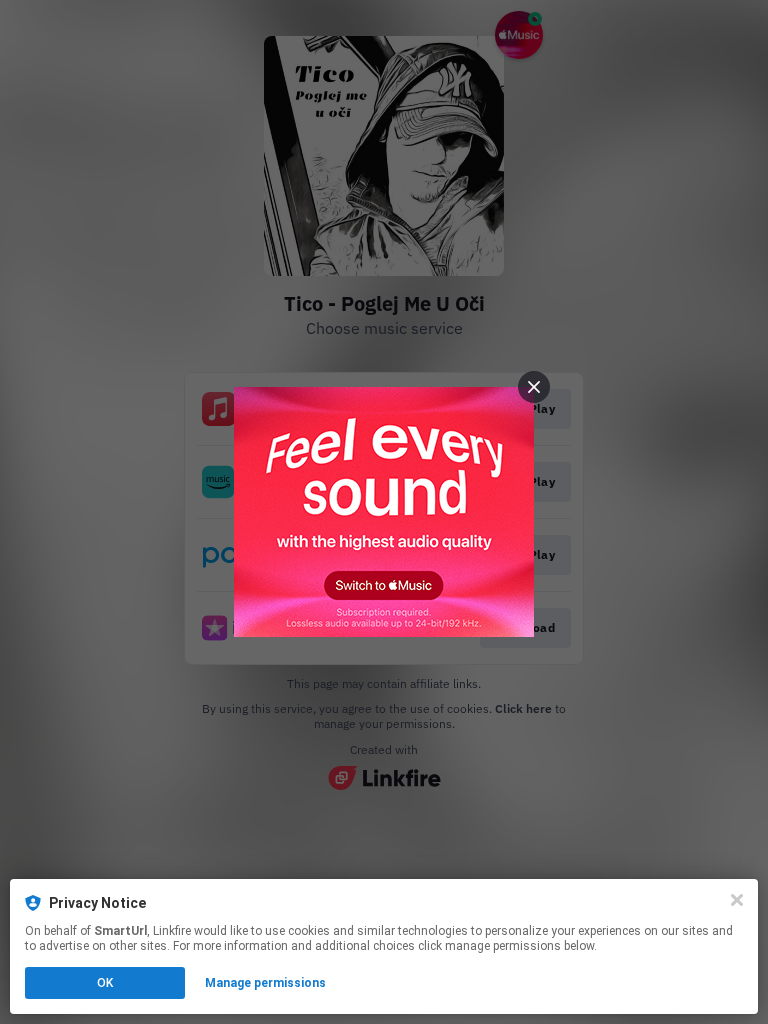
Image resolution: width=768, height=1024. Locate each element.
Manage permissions (265, 983)
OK (105, 983)
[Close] (737, 900)
